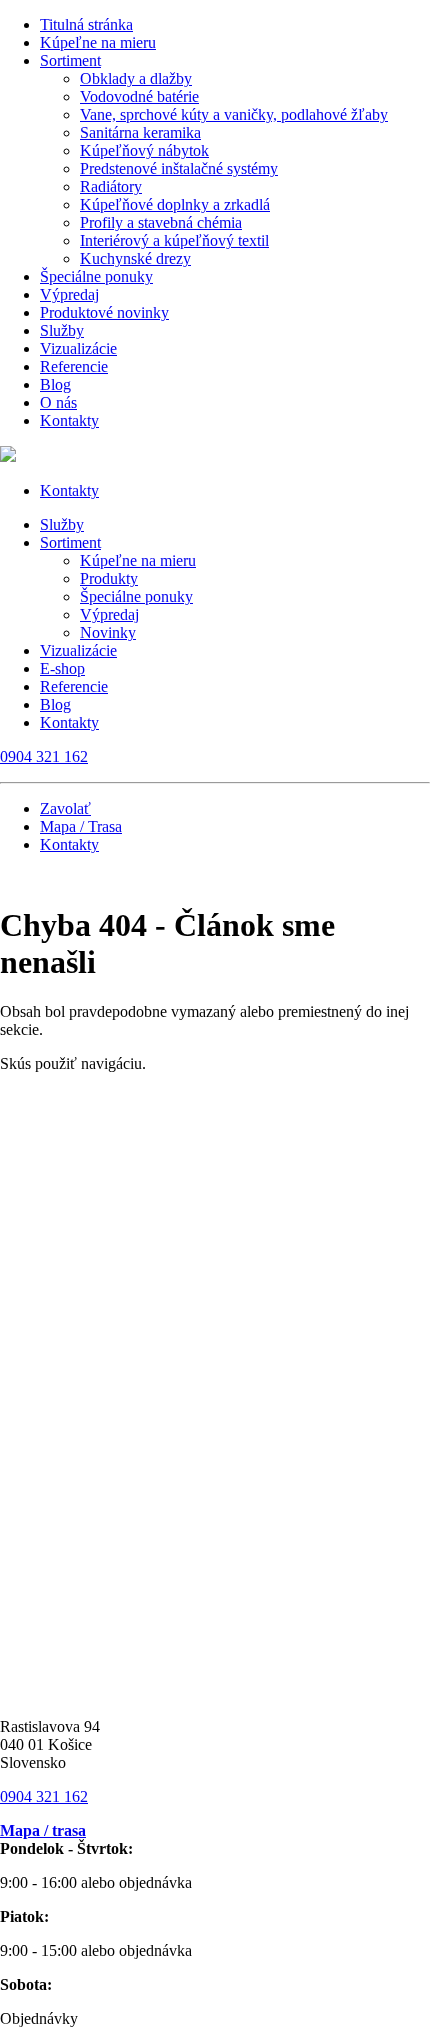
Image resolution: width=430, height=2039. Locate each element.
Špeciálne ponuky (96, 276)
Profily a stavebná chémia (161, 222)
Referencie (74, 366)
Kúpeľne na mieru (98, 42)
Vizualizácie (78, 348)
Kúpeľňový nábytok (144, 150)
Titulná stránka (86, 24)
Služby (62, 330)
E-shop (62, 668)
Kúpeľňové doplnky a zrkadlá (175, 204)
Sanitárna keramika (140, 132)
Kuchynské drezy (135, 258)
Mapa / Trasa (81, 826)
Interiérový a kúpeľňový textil (174, 240)
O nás (58, 402)
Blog (55, 384)
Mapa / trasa (43, 1830)
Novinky (108, 632)
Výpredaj (69, 294)
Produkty (109, 578)
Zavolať (65, 808)
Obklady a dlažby (136, 78)
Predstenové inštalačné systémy (179, 168)
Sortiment (70, 60)
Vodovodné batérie (139, 96)
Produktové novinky (104, 312)
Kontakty (69, 420)
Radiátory (111, 186)
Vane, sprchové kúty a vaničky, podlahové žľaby (234, 114)
